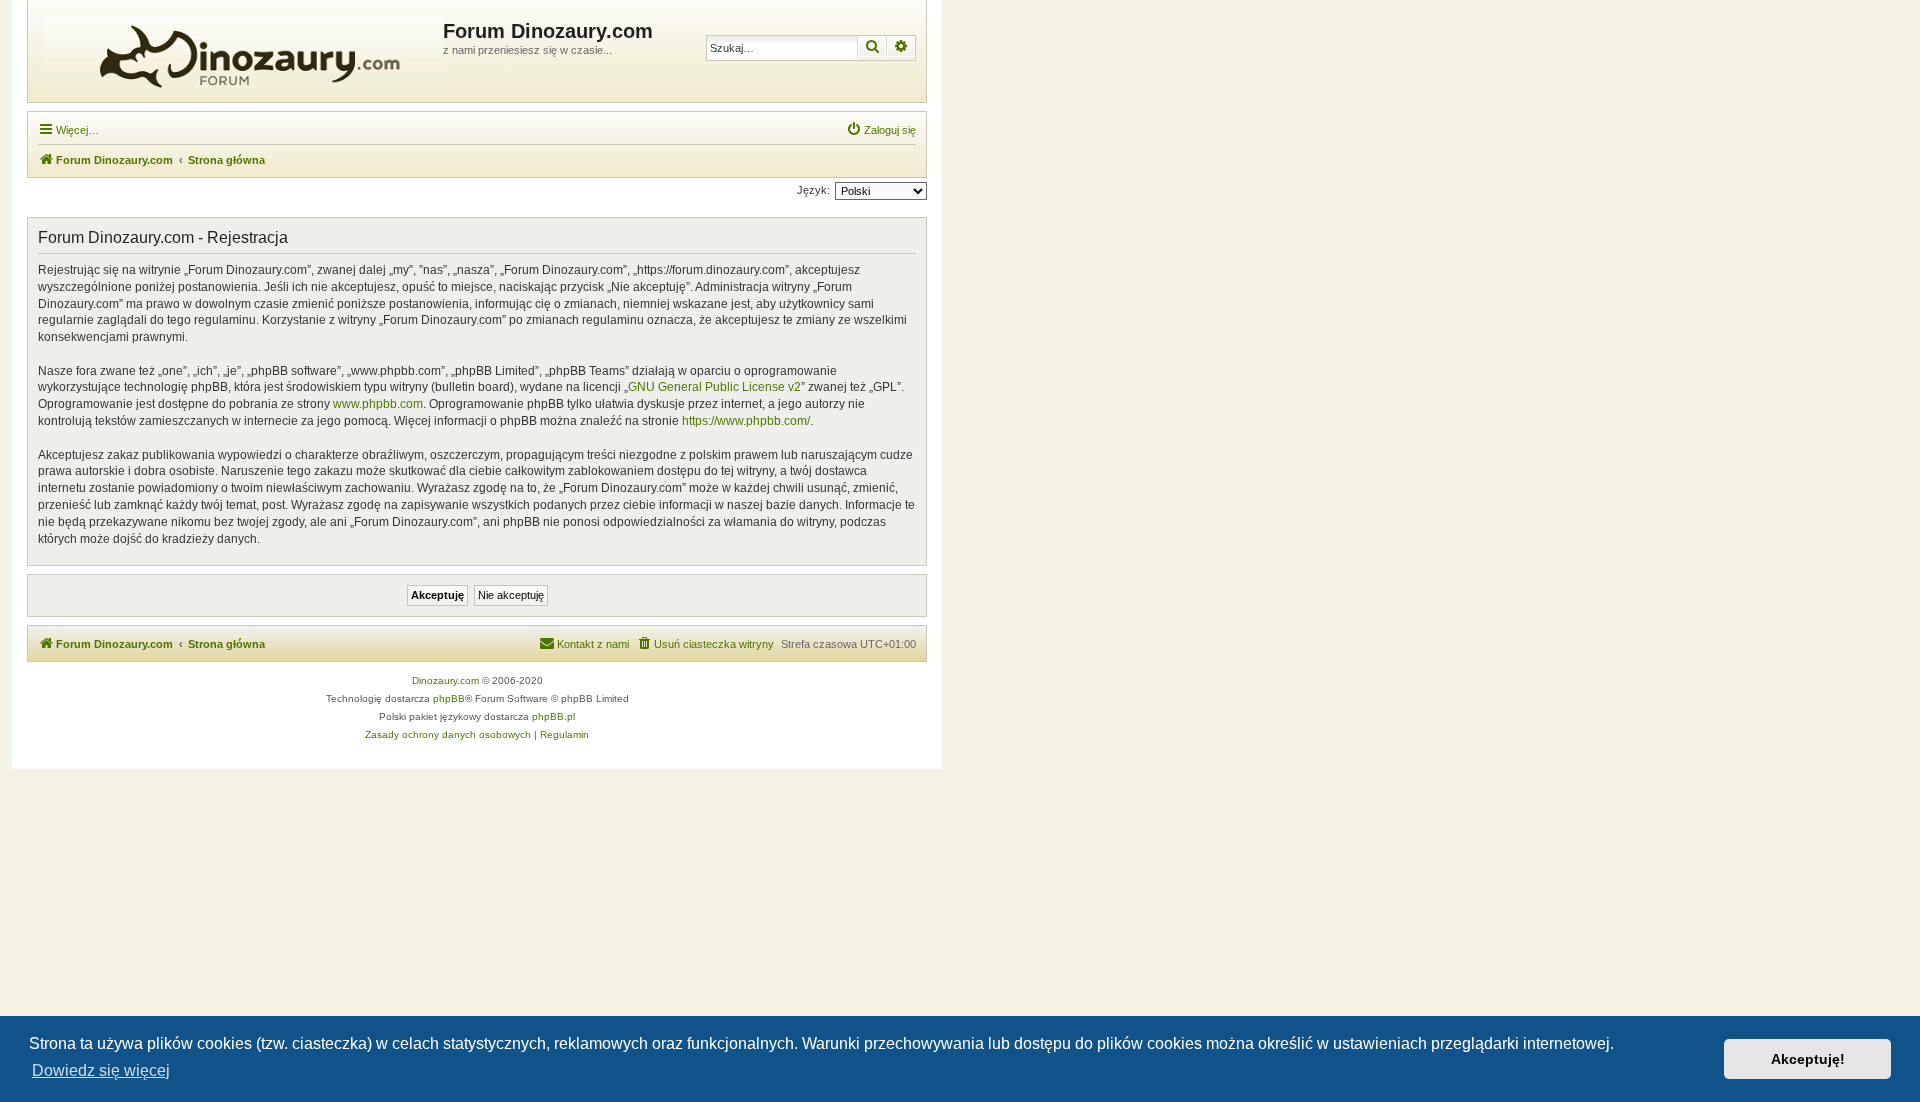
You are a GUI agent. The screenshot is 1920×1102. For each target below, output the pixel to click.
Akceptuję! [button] (1808, 1059)
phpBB (449, 698)
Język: (813, 190)
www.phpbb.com (378, 404)
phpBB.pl (553, 716)
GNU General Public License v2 (714, 387)
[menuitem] (881, 130)
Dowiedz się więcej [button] (101, 1070)
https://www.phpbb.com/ (746, 421)
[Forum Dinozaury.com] (238, 51)
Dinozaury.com (445, 680)
